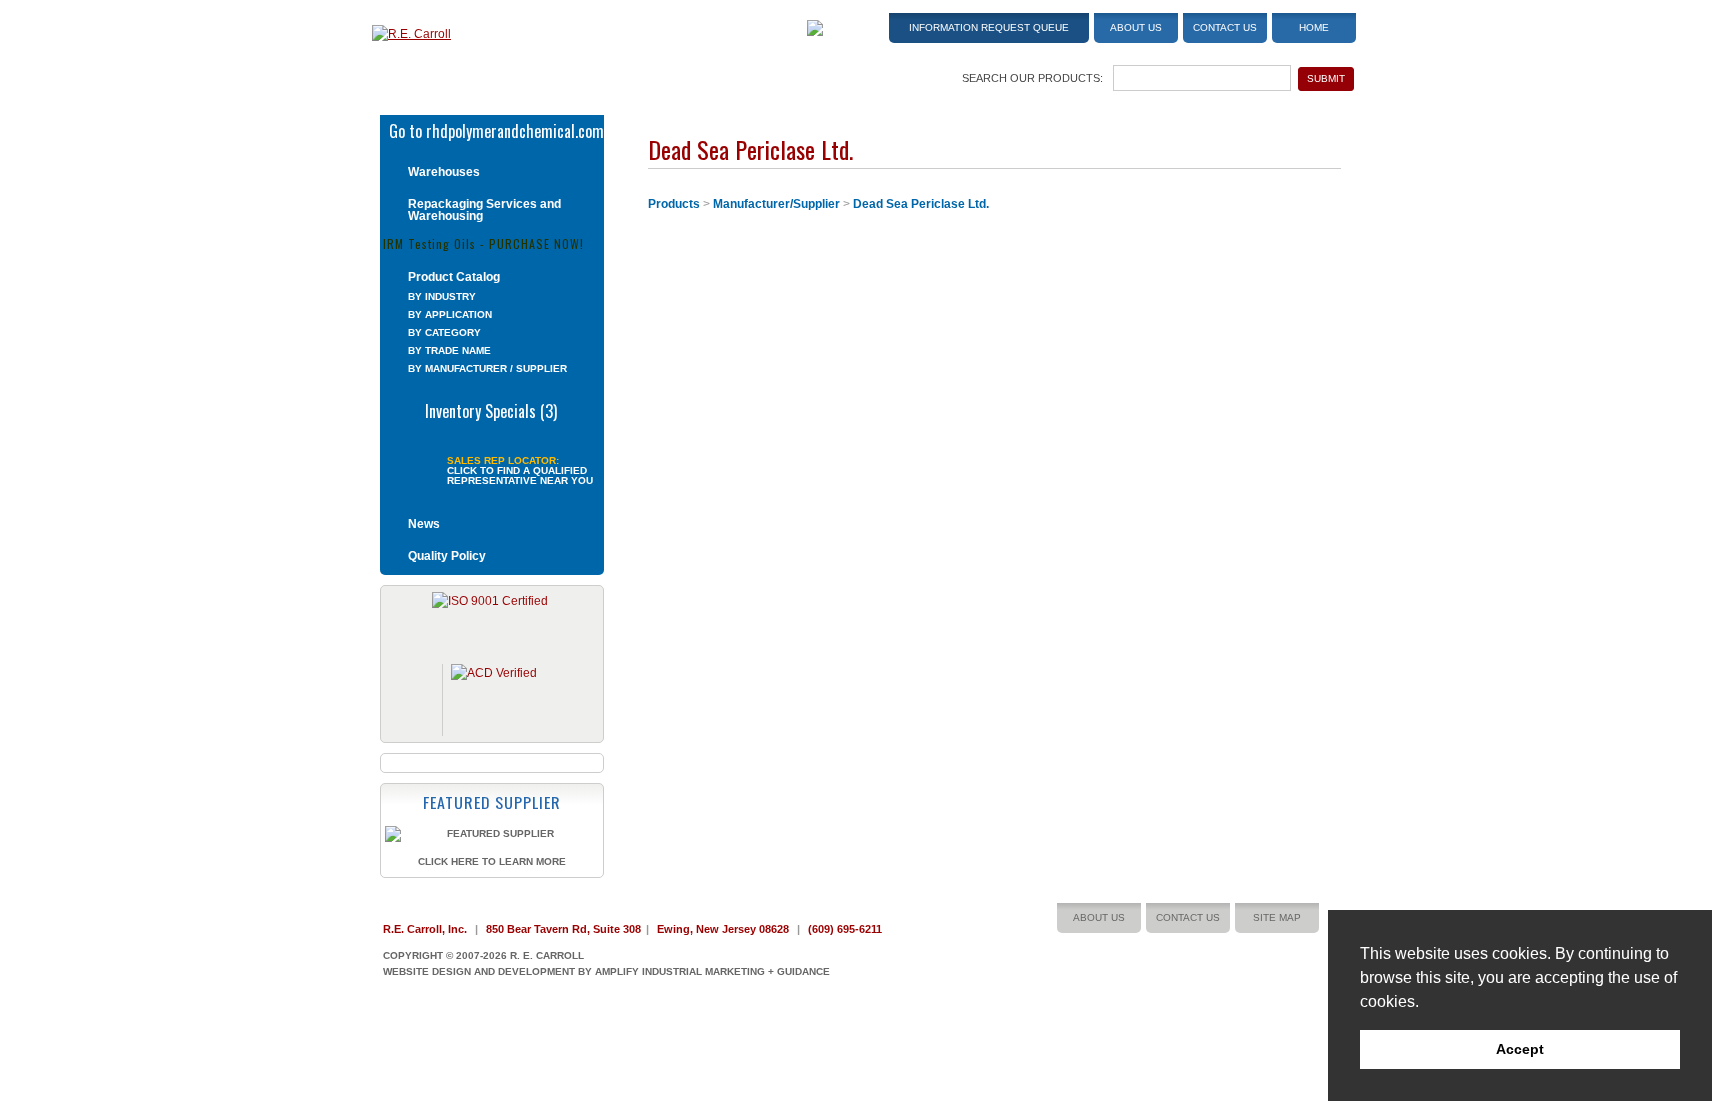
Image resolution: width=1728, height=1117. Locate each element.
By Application (450, 314)
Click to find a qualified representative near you (520, 476)
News (424, 524)
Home (1314, 27)
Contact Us (1225, 27)
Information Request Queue (989, 27)
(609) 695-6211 (845, 929)
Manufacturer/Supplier (776, 204)
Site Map (1277, 917)
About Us (1136, 27)
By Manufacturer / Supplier (487, 368)
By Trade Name (449, 350)
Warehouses (444, 172)
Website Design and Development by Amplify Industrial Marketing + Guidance (606, 971)
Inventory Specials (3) (491, 409)
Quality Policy (447, 556)
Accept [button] (1520, 1049)
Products (674, 204)
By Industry (442, 296)
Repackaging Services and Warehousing (484, 210)
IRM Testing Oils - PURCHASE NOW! (483, 242)
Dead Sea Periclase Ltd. (921, 204)
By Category (444, 332)
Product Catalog (454, 277)
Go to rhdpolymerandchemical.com (496, 129)
